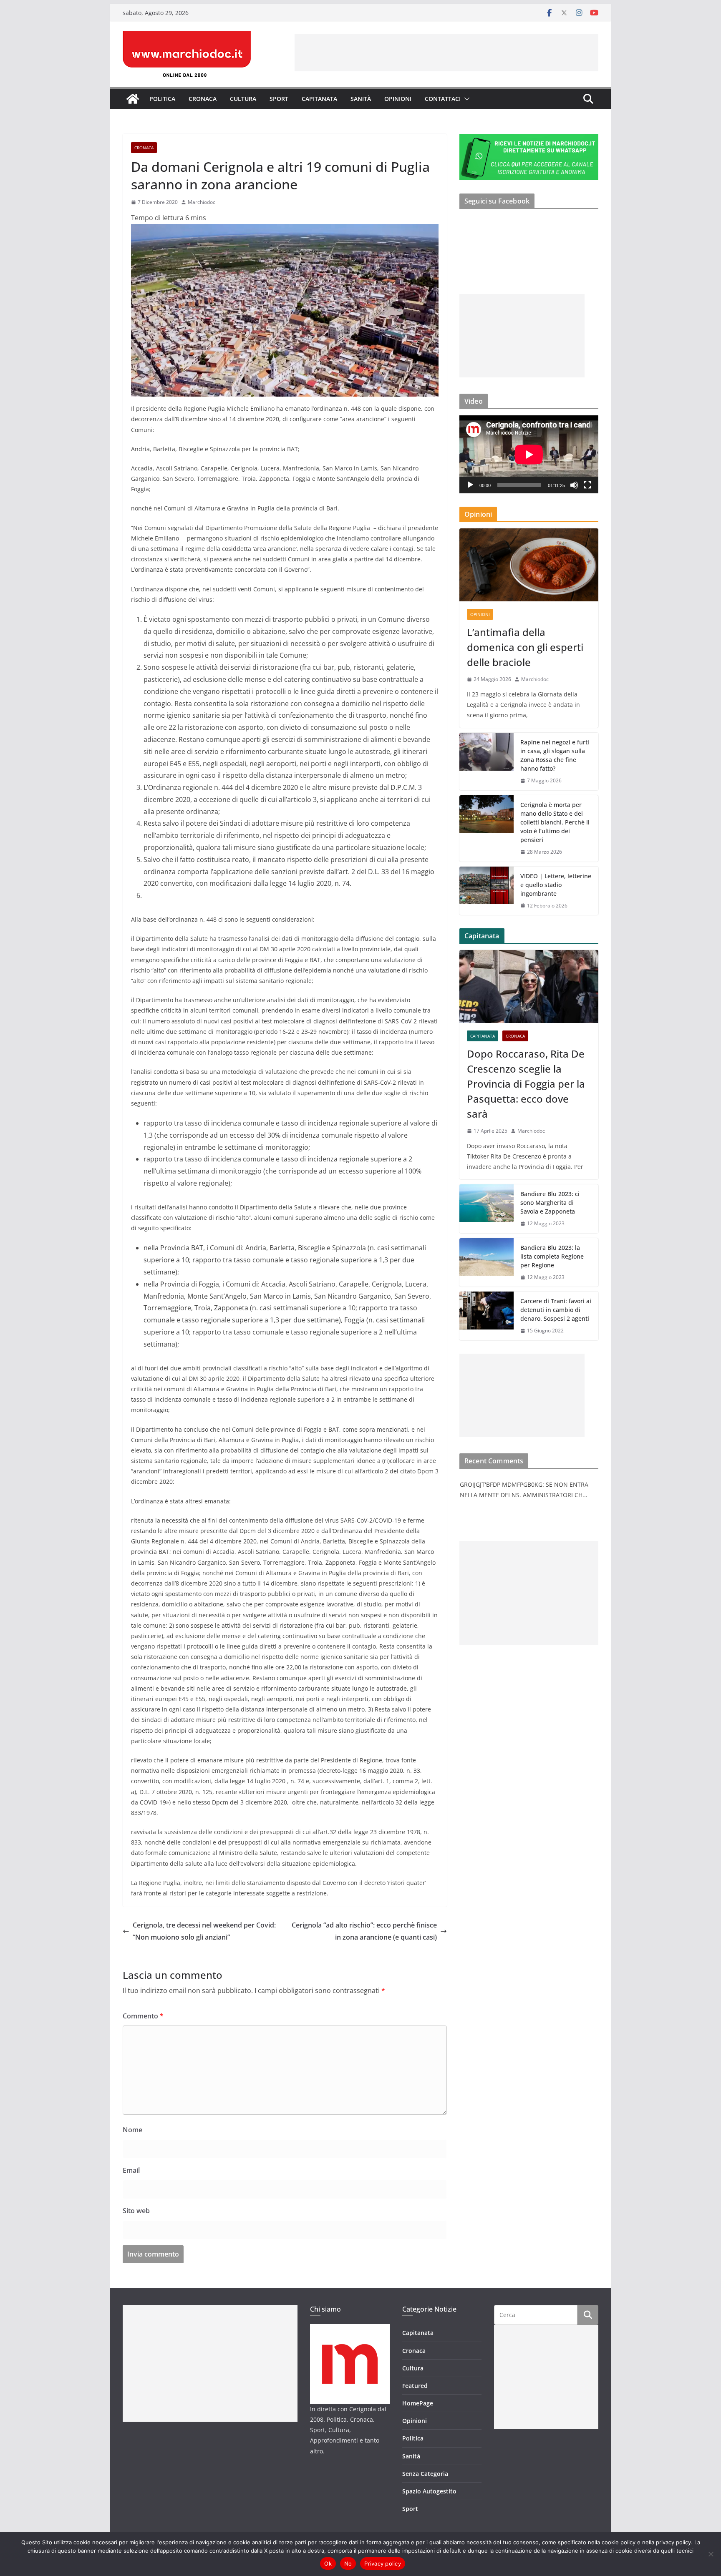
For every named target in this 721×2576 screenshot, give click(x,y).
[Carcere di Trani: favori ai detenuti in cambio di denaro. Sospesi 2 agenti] (487, 1316)
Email (131, 2170)
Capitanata (319, 99)
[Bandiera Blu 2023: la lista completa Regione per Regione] (487, 1263)
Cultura (243, 99)
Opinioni (398, 99)
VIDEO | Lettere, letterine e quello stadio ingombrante (556, 885)
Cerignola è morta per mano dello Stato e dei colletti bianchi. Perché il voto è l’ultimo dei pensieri (555, 822)
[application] (529, 454)
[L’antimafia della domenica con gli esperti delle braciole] (529, 565)
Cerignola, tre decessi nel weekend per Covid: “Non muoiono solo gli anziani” (204, 1931)
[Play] (470, 485)
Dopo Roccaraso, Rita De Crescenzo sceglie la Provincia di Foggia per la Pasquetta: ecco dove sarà (526, 1084)
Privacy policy (383, 2563)
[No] (711, 2554)
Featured (415, 2386)
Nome (132, 2130)
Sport (279, 99)
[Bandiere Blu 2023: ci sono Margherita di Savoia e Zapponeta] (487, 1209)
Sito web (136, 2211)
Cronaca (203, 99)
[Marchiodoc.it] (133, 99)
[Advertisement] (446, 53)
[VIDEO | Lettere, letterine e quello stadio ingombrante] (487, 891)
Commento (143, 2016)
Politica (162, 99)
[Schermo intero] (587, 485)
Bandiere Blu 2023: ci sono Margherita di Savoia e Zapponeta (550, 1203)
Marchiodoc (202, 202)
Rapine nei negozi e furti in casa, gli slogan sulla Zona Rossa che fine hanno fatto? (555, 755)
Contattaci (443, 99)
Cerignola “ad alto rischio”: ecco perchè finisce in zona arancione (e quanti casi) (364, 1931)
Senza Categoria (425, 2474)
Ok (328, 2563)
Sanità (361, 99)
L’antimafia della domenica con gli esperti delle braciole (525, 647)
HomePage (418, 2403)
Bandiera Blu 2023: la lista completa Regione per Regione (552, 1256)
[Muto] (574, 485)
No (348, 2563)
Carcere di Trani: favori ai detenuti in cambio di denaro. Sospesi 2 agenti (556, 1310)
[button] (465, 99)
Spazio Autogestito (429, 2491)
